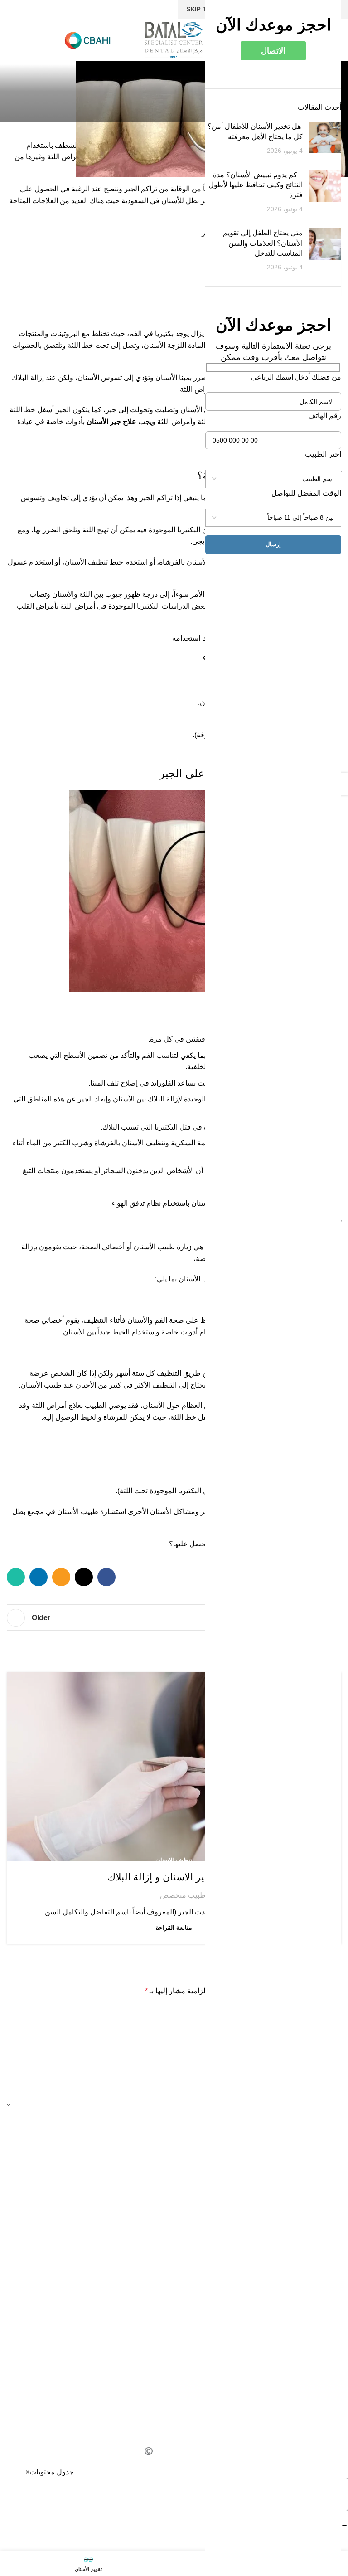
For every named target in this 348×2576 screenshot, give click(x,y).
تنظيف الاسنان (174, 1860)
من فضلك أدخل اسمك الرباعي (296, 377)
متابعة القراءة (174, 1928)
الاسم (331, 2119)
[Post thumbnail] (325, 139)
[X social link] (84, 1577)
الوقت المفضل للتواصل (306, 493)
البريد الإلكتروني (315, 2158)
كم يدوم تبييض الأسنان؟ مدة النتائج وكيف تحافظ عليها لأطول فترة (256, 185)
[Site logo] (174, 40)
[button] (27, 2472)
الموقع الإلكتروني (316, 2198)
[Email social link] (61, 1577)
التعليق (329, 2012)
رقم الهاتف (325, 416)
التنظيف (169, 1373)
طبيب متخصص (183, 1895)
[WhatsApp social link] (16, 1577)
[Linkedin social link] (39, 1577)
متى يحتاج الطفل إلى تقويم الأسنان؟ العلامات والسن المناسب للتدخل (263, 243)
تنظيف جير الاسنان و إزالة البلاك (174, 1877)
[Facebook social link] (106, 1577)
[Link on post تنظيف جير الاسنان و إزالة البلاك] (174, 1766)
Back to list (174, 1618)
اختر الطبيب (323, 454)
